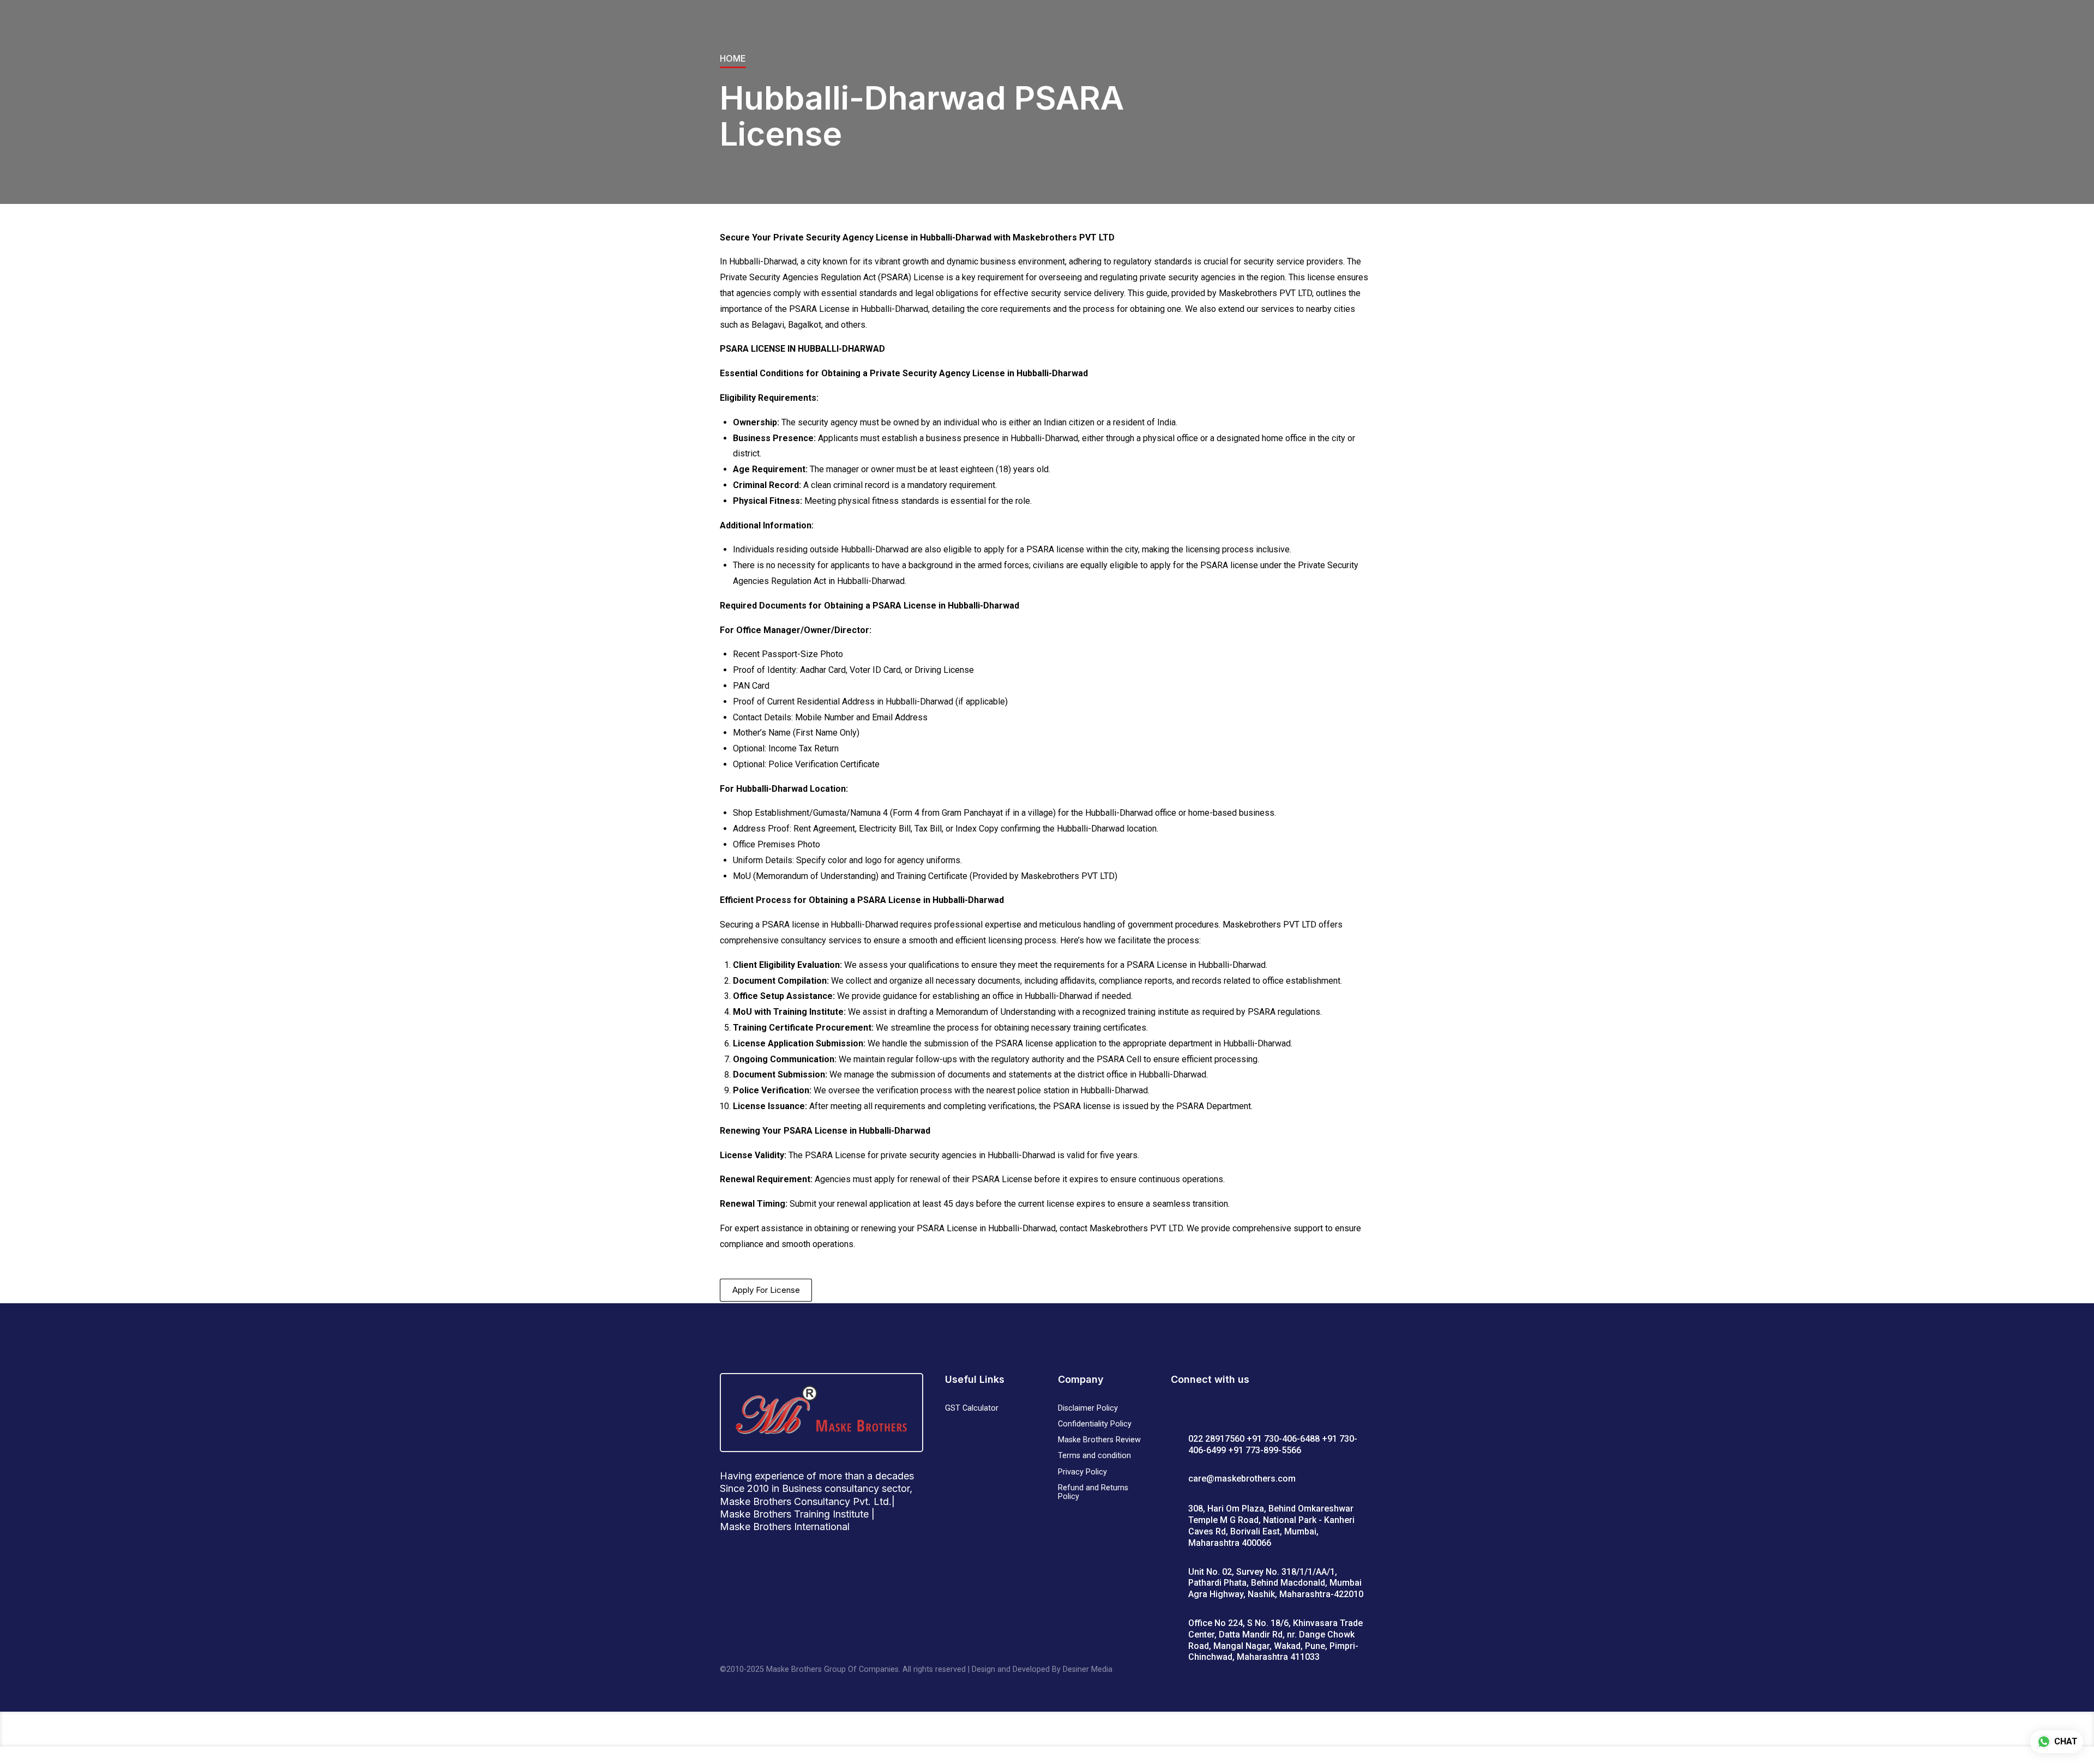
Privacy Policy (1082, 1472)
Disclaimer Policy (1088, 1408)
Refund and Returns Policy (1093, 1492)
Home (733, 58)
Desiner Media (1088, 1669)
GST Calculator (972, 1408)
